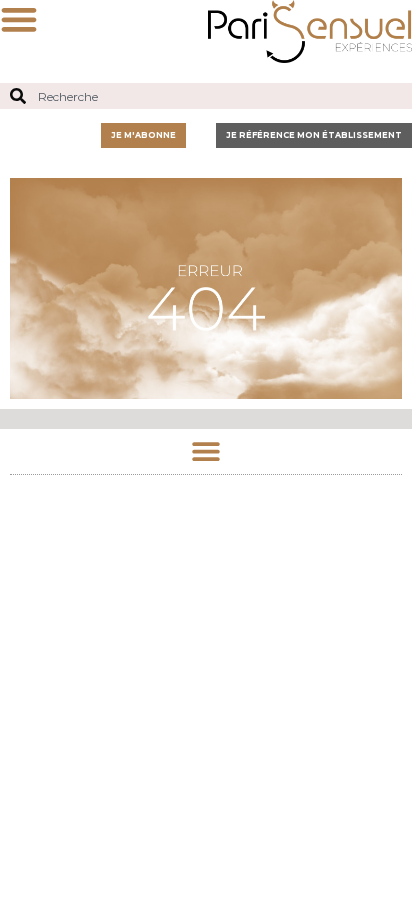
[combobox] (206, 96)
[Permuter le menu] (19, 19)
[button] (206, 451)
